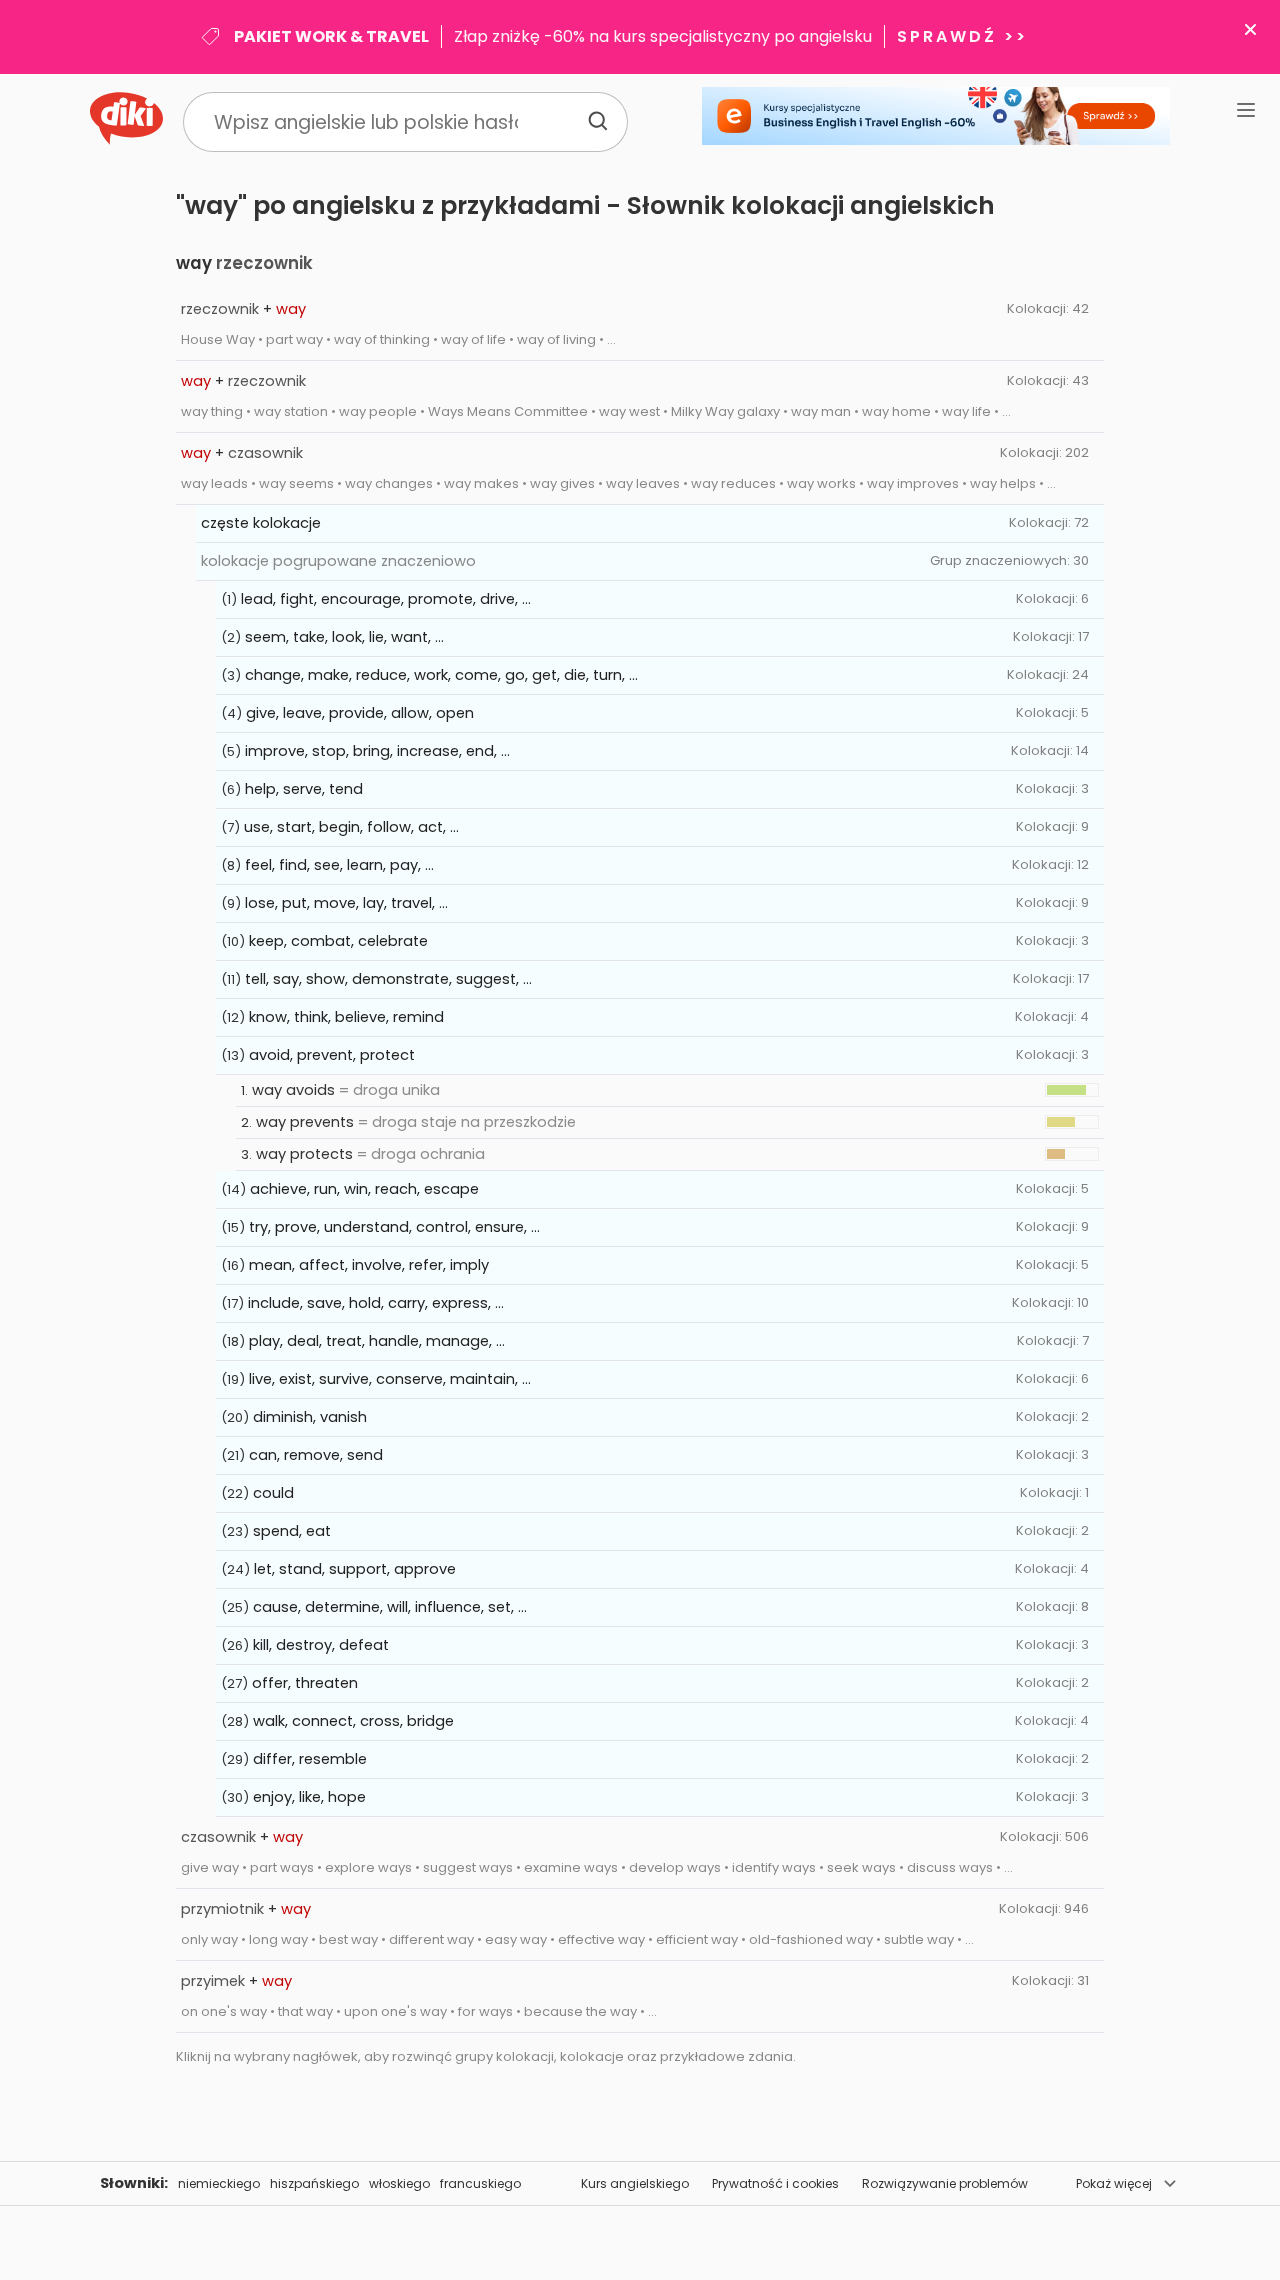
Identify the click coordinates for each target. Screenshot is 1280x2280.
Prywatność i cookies (775, 2183)
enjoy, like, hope (309, 1797)
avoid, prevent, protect (332, 1055)
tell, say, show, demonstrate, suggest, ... (388, 979)
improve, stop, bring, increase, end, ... (377, 751)
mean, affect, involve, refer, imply (369, 1265)
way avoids (293, 1090)
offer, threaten (305, 1683)
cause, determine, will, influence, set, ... (390, 1607)
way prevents (305, 1122)
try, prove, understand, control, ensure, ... (394, 1227)
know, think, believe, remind (346, 1017)
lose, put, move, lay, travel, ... (346, 903)
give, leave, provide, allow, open (360, 713)
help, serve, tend (304, 789)
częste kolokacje (261, 523)
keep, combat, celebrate (338, 941)
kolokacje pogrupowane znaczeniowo (338, 561)
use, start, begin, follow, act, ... (351, 827)
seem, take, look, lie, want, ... (344, 637)
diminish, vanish (310, 1417)
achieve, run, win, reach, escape (364, 1189)
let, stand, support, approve (355, 1569)
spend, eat (292, 1531)
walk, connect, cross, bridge (353, 1721)
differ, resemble (310, 1759)
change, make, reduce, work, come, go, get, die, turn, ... (441, 675)
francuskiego (480, 2183)
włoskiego (399, 2183)
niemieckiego (219, 2183)
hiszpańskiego (314, 2183)
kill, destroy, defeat (321, 1645)
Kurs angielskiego (635, 2183)
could (273, 1493)
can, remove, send (316, 1455)
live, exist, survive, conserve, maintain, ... (390, 1379)
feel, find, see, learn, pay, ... (339, 865)
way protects (304, 1154)
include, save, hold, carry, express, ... (376, 1303)
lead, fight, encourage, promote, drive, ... (386, 599)
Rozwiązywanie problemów (945, 2183)
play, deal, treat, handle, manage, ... (377, 1341)
